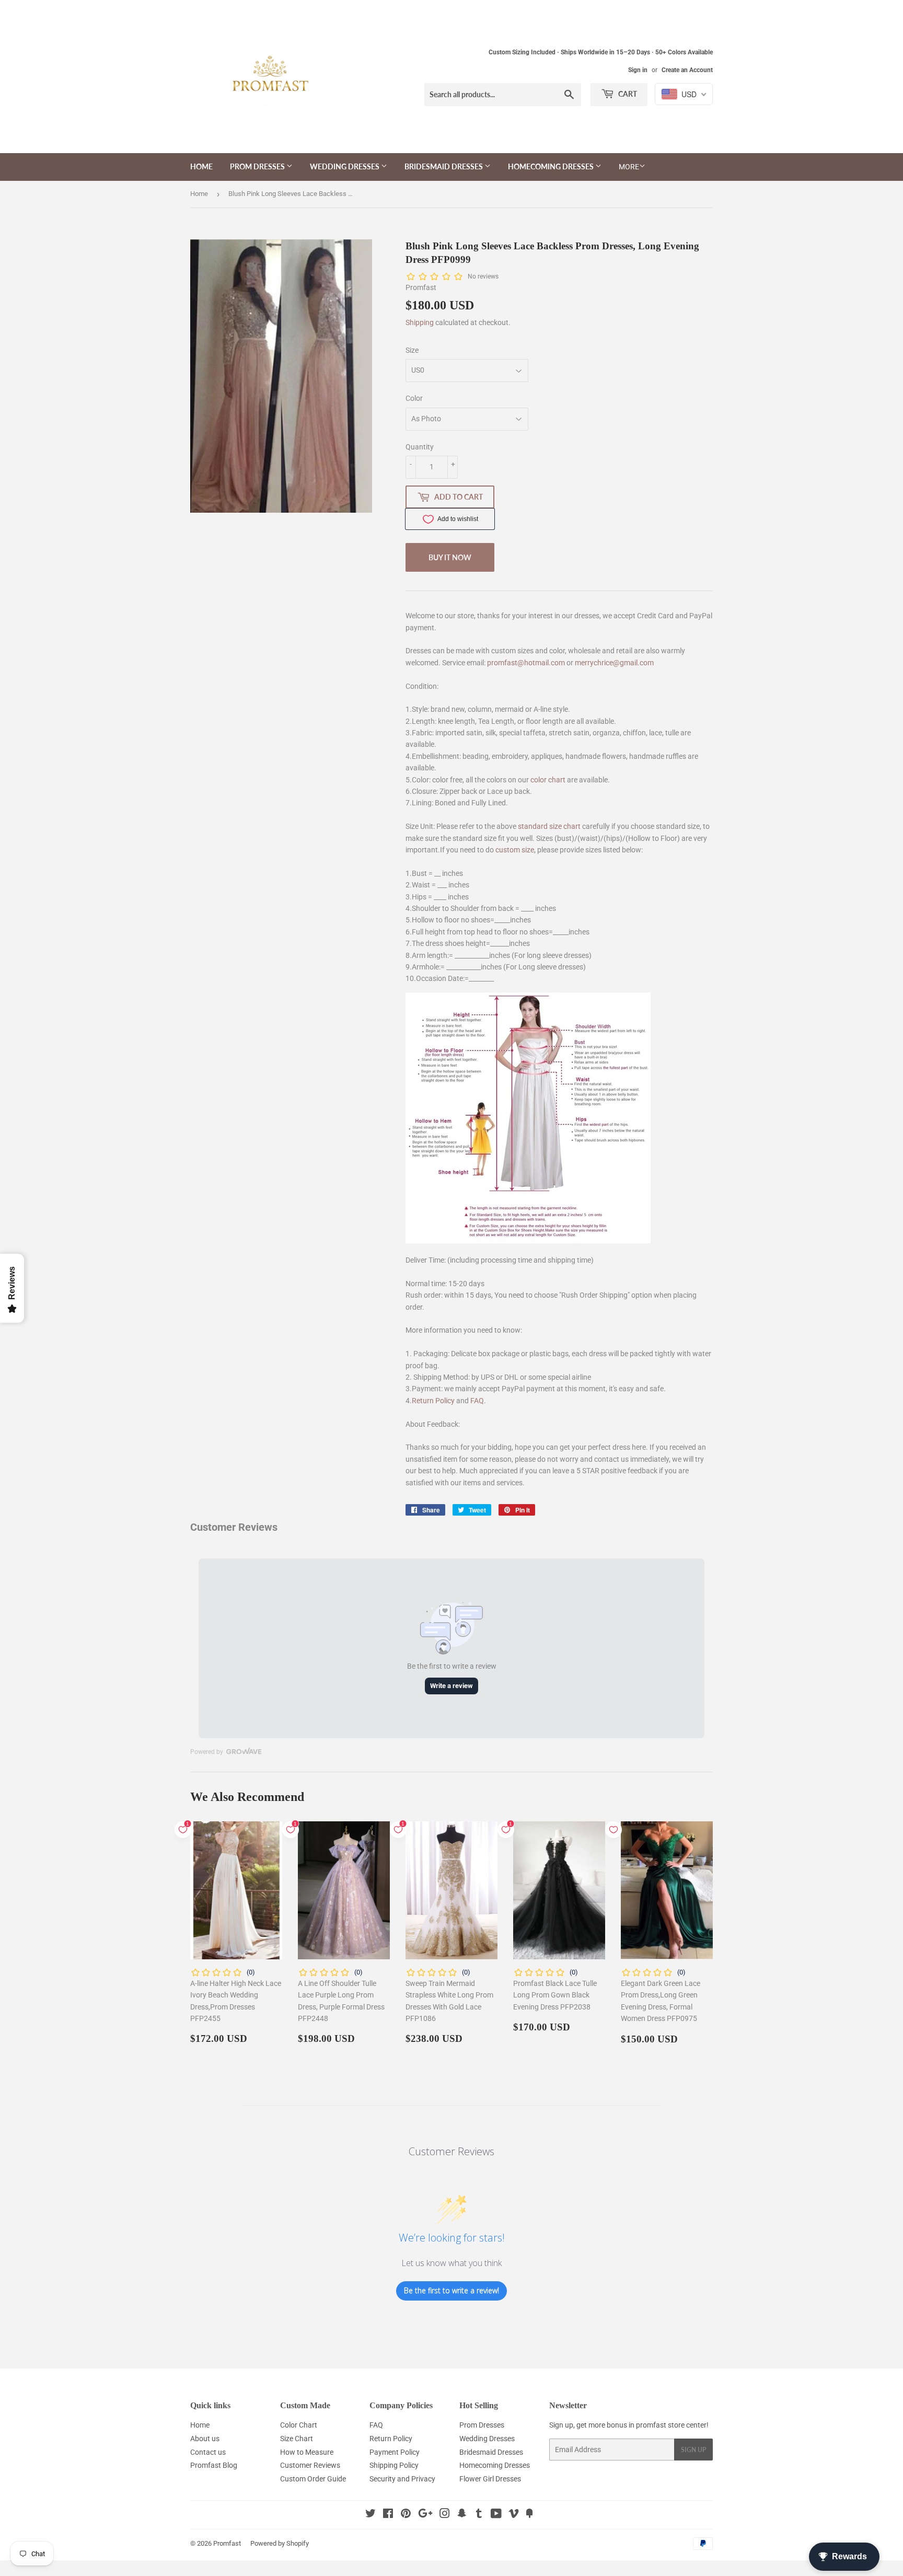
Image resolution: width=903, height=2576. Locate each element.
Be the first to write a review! (451, 2290)
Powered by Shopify (280, 2543)
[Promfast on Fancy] (529, 2515)
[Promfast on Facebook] (388, 2515)
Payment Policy (395, 2452)
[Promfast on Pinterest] (406, 2515)
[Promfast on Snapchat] (462, 2515)
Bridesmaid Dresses (444, 166)
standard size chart (549, 826)
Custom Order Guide (313, 2479)
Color (414, 398)
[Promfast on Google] (425, 2515)
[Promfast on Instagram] (445, 2515)
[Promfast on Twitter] (371, 2515)
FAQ (477, 1401)
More (629, 167)
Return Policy (433, 1401)
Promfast (227, 2543)
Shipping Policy (394, 2465)
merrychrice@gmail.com (614, 663)
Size (412, 350)
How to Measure (307, 2452)
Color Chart (299, 2425)
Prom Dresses (258, 166)
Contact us (208, 2452)
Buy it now (450, 557)
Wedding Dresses (345, 166)
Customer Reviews (310, 2465)
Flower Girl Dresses (490, 2479)
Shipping (420, 322)
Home (201, 166)
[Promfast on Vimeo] (514, 2515)
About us (205, 2439)
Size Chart (297, 2439)
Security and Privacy (402, 2479)
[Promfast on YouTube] (496, 2515)
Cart (627, 94)
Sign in (638, 70)
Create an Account (687, 70)
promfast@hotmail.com (526, 663)
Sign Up (693, 2450)
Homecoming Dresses (552, 166)
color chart (548, 780)
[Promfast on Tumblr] (479, 2515)
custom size (515, 850)
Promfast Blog (214, 2465)
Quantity (420, 447)
